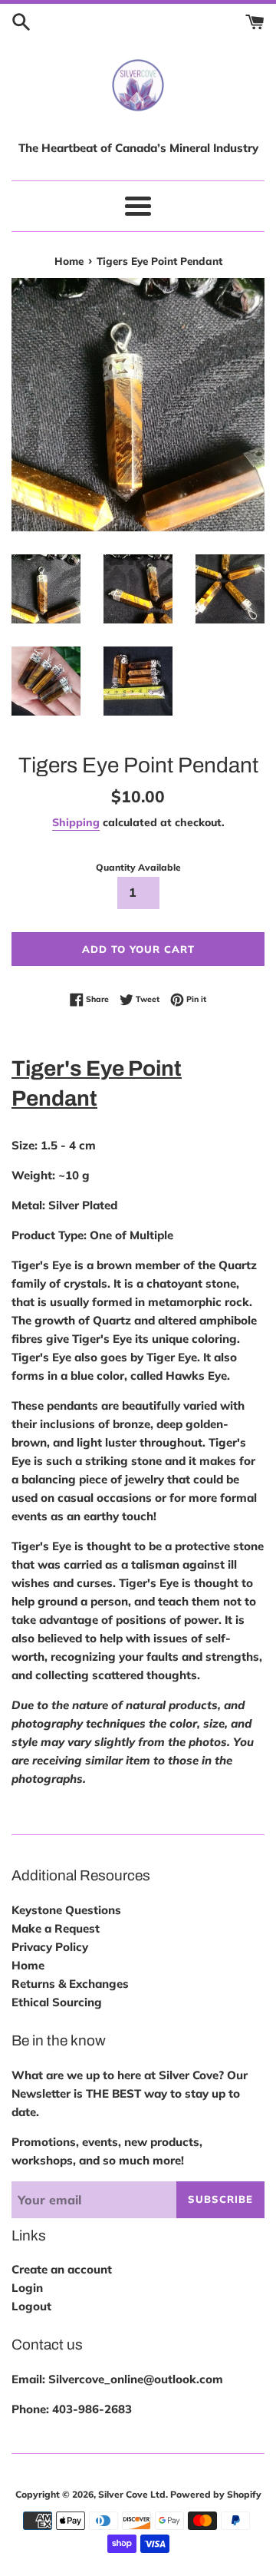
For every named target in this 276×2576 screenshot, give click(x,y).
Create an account (62, 2269)
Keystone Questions (66, 1910)
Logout (31, 2306)
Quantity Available (138, 867)
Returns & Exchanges (70, 1984)
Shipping (76, 822)
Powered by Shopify (216, 2494)
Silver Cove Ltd (132, 2494)
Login (27, 2288)
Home (28, 1965)
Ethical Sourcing (57, 2002)
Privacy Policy (50, 1947)
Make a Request (56, 1928)
